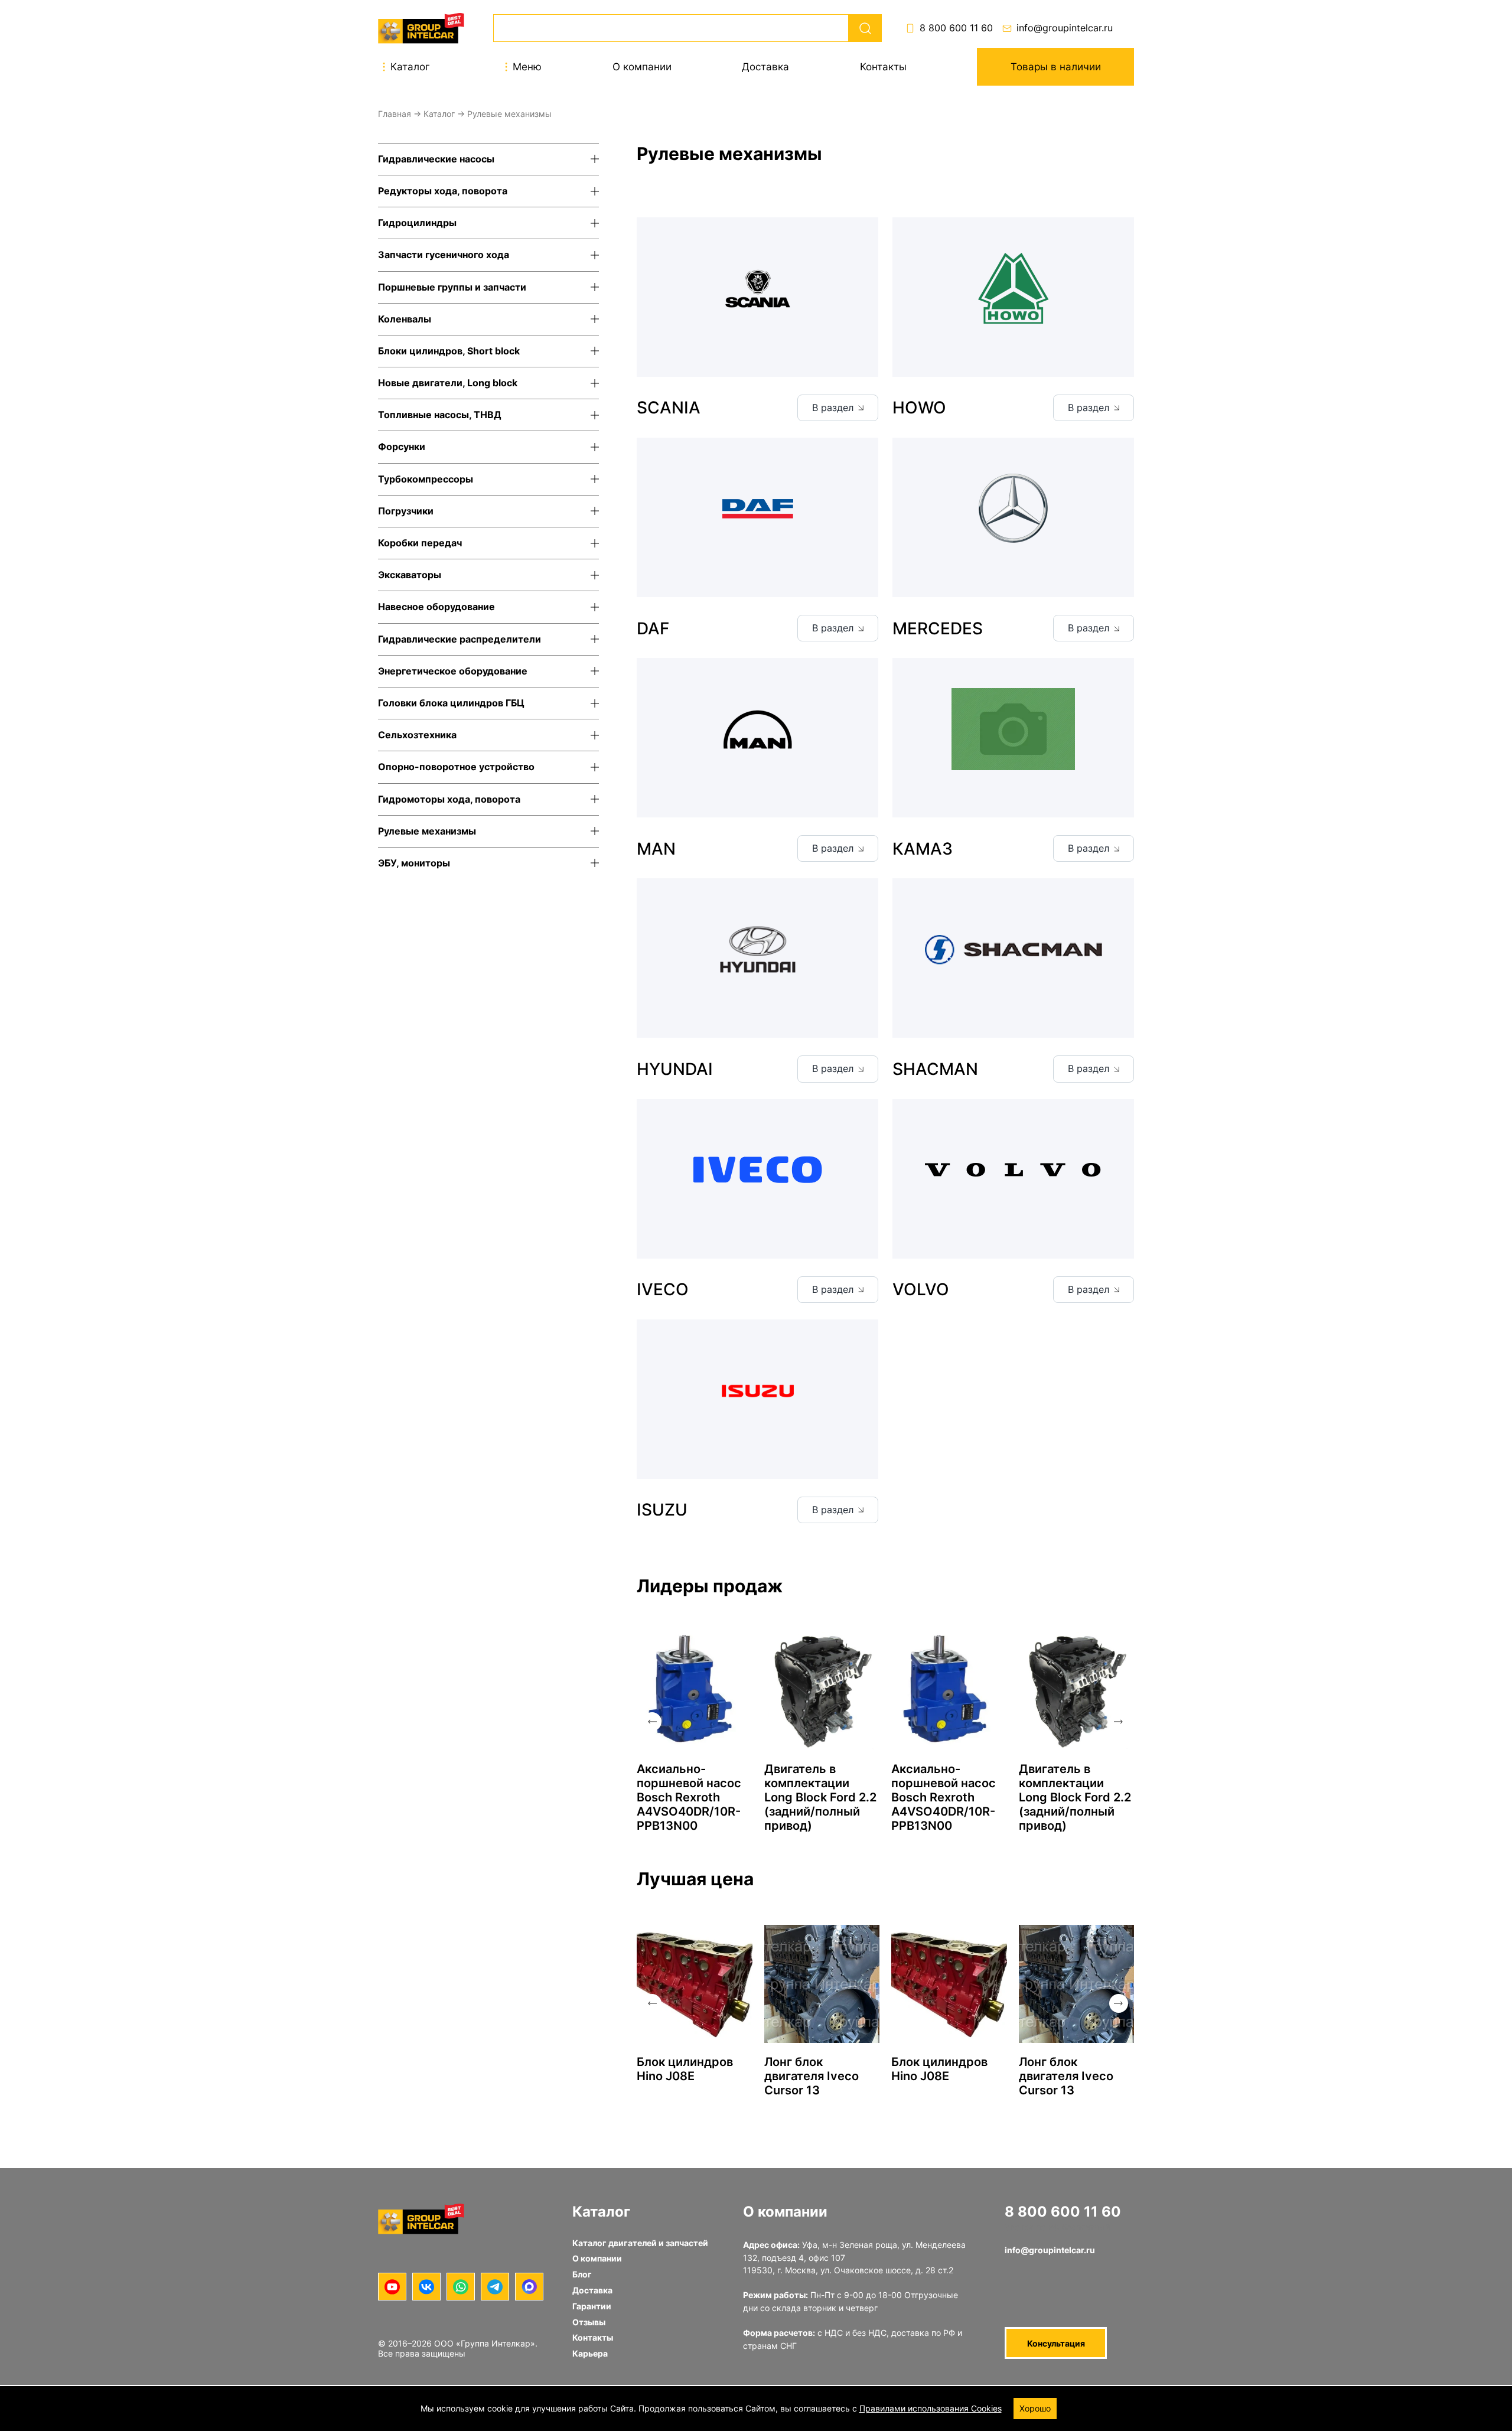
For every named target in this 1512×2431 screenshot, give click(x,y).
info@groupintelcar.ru (1065, 28)
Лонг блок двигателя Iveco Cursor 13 (812, 2076)
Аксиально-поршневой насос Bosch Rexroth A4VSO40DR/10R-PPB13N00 (689, 1797)
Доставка (765, 67)
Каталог (439, 114)
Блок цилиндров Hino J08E (685, 2069)
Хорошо (1035, 2408)
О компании (642, 67)
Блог (582, 2274)
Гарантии (592, 2306)
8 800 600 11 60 (956, 28)
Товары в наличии (1056, 67)
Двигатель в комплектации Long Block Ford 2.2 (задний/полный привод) (820, 1797)
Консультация (1056, 2343)
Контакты (883, 67)
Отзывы (589, 2322)
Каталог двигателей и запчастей (640, 2243)
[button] (652, 1722)
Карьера (590, 2353)
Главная (395, 114)
